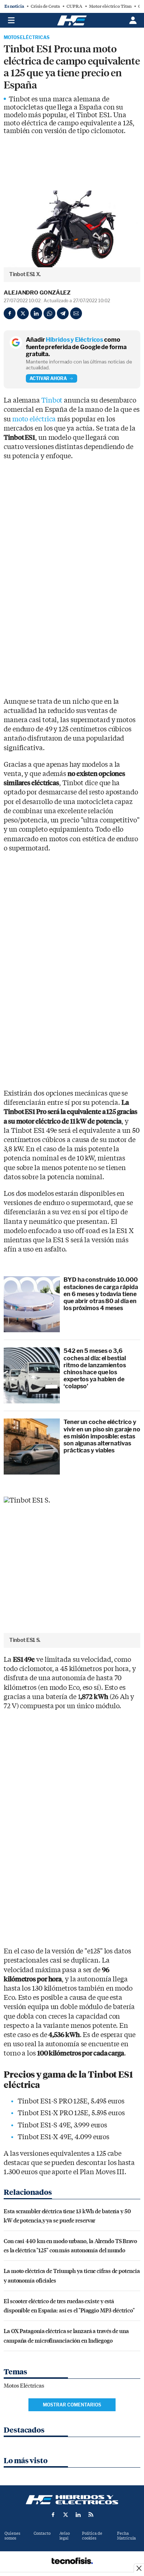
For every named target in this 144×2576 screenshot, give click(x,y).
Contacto (42, 2533)
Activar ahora (48, 378)
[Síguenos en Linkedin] (78, 2514)
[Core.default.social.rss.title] (91, 2514)
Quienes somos (12, 2536)
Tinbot (52, 401)
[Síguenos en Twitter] (66, 2514)
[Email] (76, 313)
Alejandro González (37, 293)
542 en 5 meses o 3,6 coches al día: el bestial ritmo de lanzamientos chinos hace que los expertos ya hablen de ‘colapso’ (95, 1369)
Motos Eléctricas (26, 38)
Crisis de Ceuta (45, 6)
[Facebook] (10, 313)
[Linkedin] (36, 313)
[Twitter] (23, 313)
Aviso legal (65, 2536)
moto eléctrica (34, 419)
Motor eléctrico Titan (110, 6)
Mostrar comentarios (72, 2405)
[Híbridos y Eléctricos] (72, 2500)
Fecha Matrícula (126, 2536)
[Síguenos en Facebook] (53, 2514)
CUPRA (74, 6)
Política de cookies (92, 2536)
